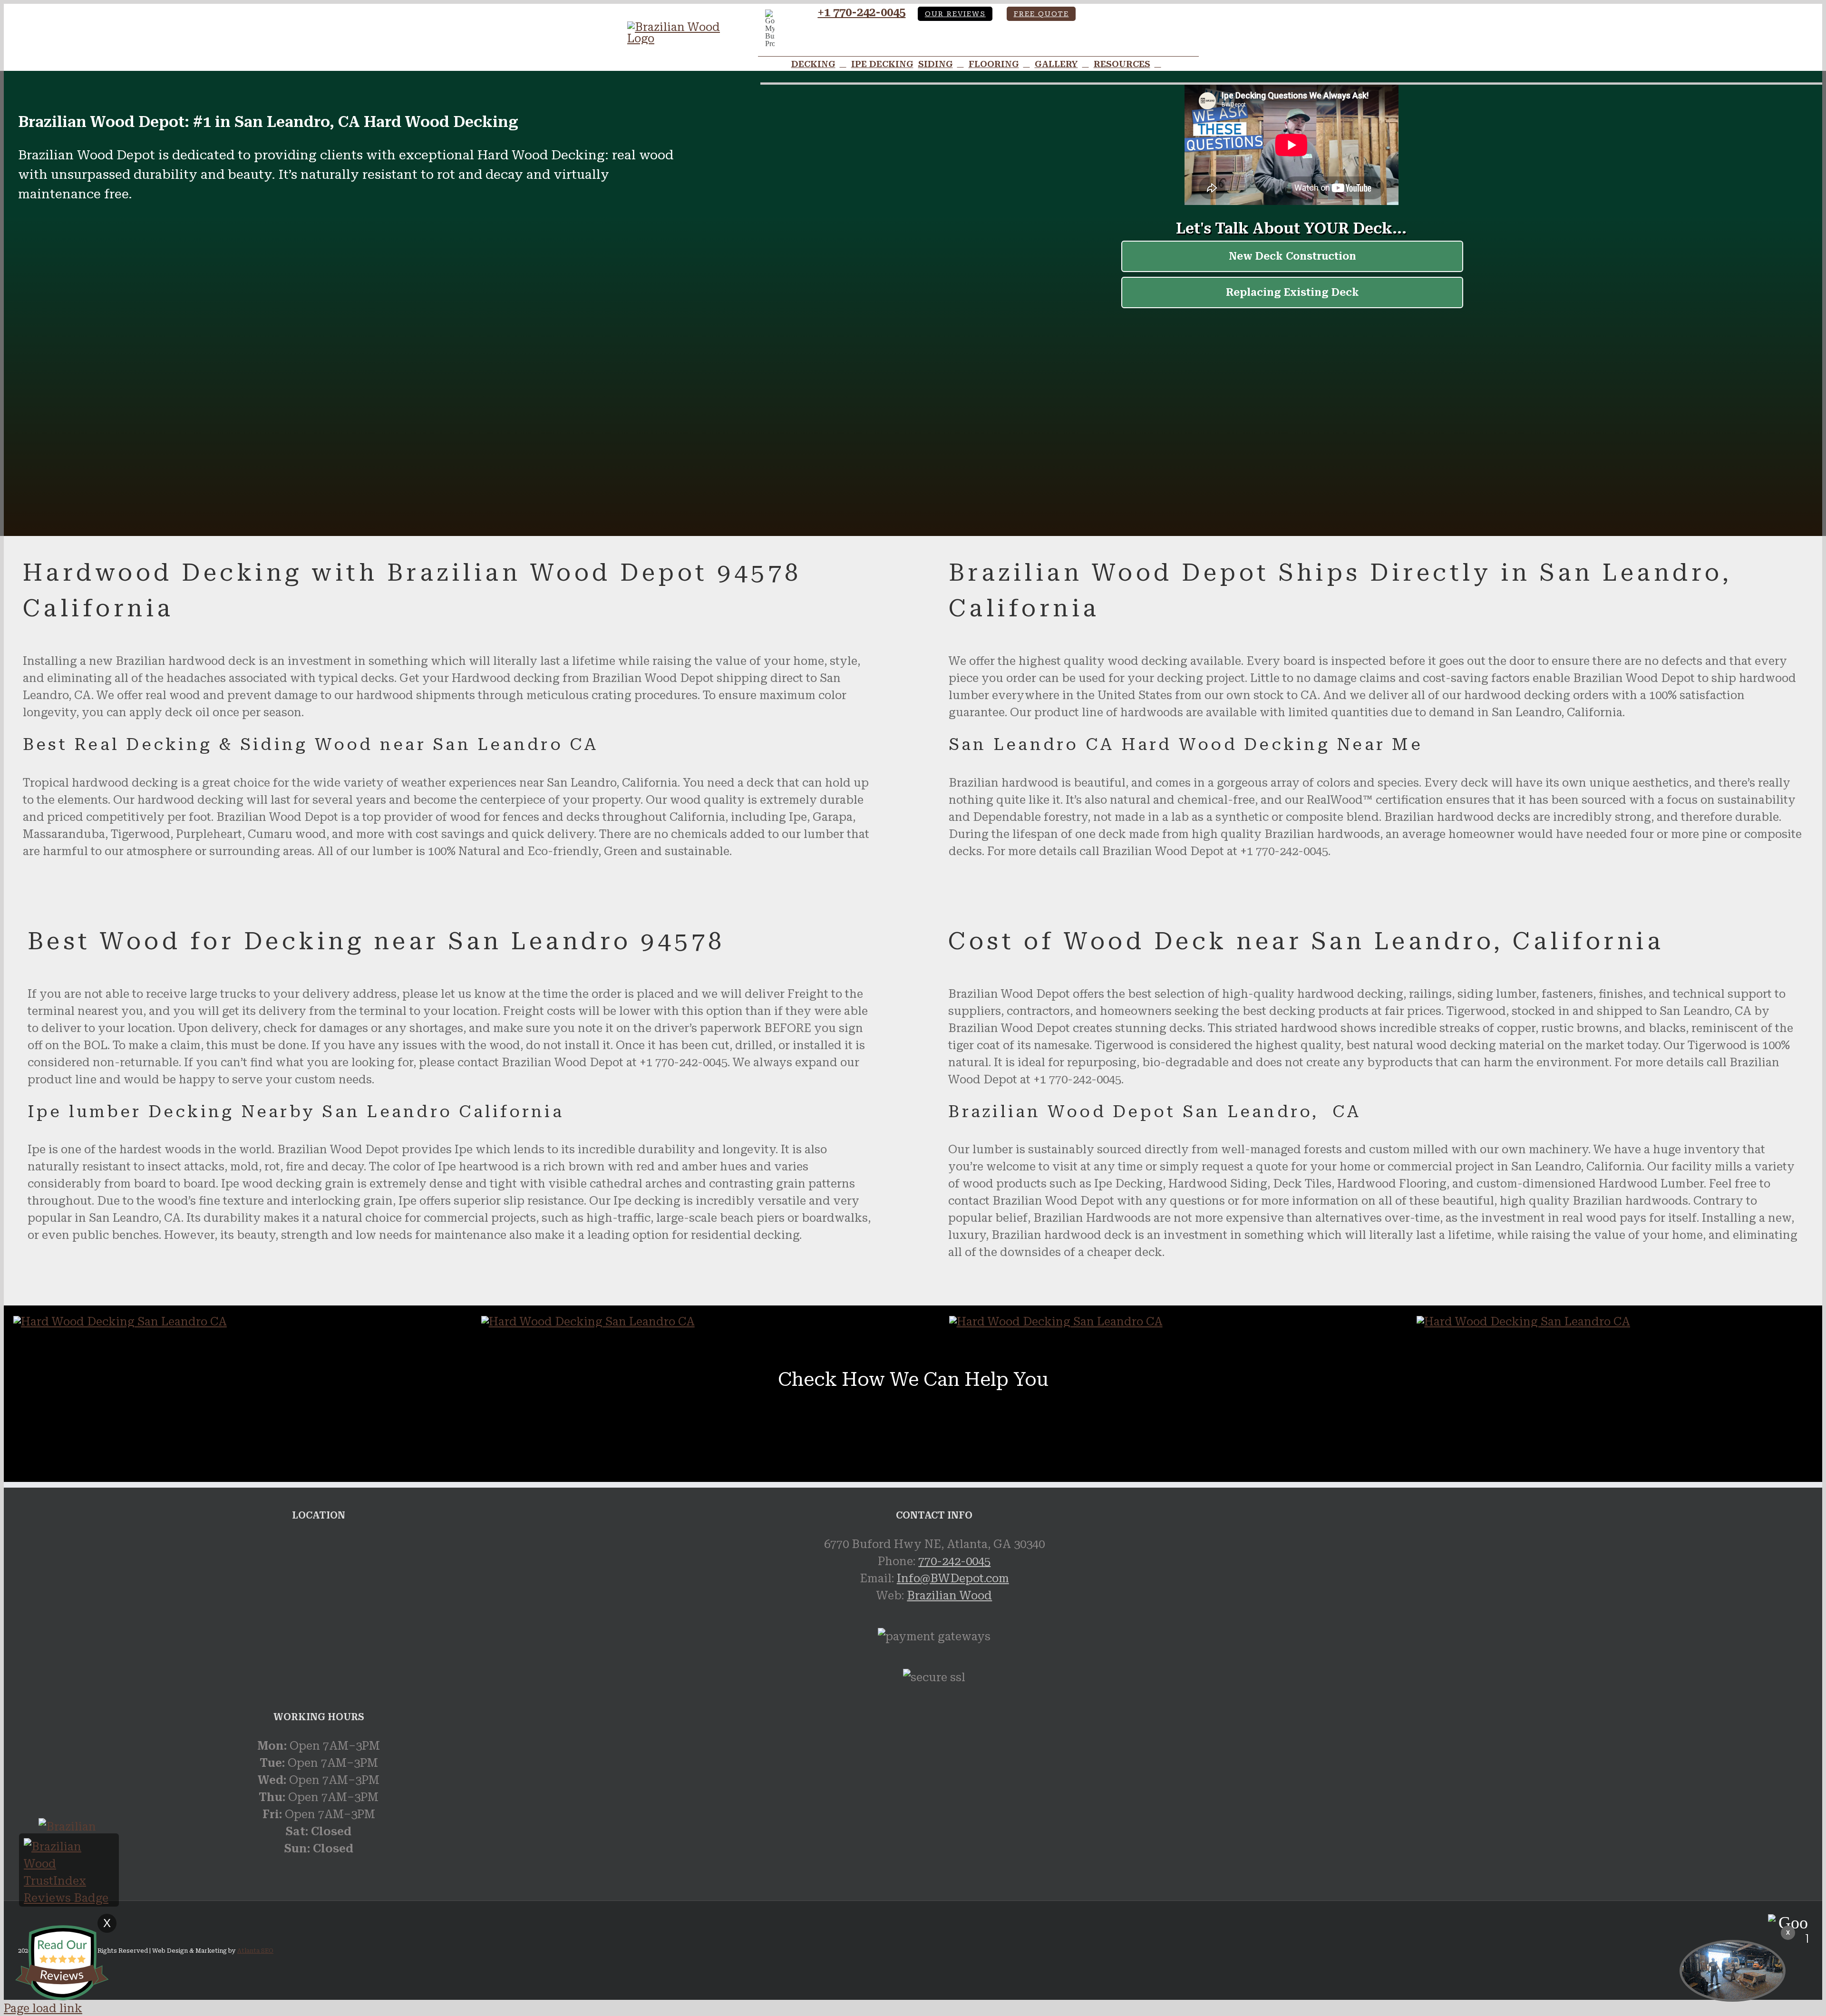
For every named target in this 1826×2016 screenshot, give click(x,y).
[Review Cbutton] (62, 1963)
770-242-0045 (954, 1561)
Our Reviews (955, 14)
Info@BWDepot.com (953, 1578)
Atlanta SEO (255, 1951)
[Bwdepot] (1733, 1971)
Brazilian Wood (949, 1596)
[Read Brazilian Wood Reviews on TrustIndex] (69, 1898)
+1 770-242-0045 (861, 12)
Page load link (43, 2008)
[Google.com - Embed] (319, 1607)
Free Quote (1041, 14)
